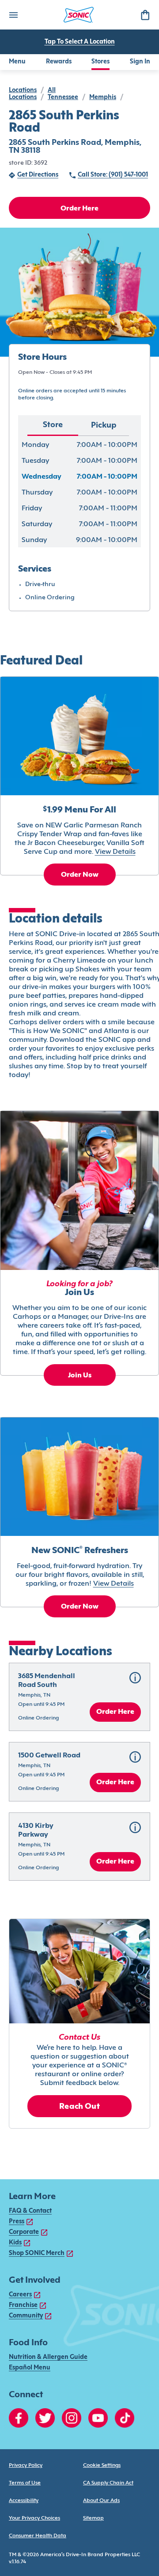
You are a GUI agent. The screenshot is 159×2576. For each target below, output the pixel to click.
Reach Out (79, 2107)
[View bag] (145, 15)
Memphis (103, 98)
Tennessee (63, 98)
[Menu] (13, 15)
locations (23, 90)
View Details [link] (115, 852)
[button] (79, 1697)
